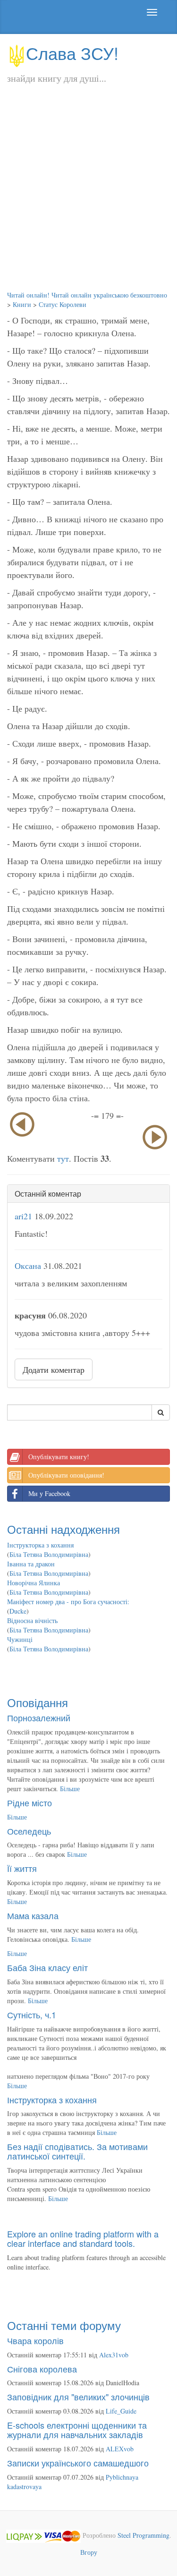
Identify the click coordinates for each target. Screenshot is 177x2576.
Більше (70, 1789)
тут (63, 1158)
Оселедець (29, 1831)
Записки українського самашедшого (78, 2463)
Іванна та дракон (31, 1564)
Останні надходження (63, 1529)
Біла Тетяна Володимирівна (49, 1554)
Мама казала (33, 1915)
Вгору (89, 2552)
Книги (22, 304)
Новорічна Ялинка (34, 1583)
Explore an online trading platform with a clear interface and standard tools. (83, 2238)
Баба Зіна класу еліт (47, 1967)
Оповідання (38, 1702)
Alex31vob (114, 2355)
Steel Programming (143, 2535)
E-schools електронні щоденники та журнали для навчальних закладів (77, 2430)
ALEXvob (120, 2449)
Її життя (22, 1868)
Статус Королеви (63, 304)
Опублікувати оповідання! (66, 1475)
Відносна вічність (32, 1620)
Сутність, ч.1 (32, 2015)
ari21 (23, 1216)
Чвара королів (35, 2340)
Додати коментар (54, 1369)
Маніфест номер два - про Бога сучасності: (68, 1602)
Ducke (18, 1611)
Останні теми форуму (64, 2325)
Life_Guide (121, 2411)
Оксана (28, 1266)
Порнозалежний (39, 1717)
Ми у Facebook (49, 1493)
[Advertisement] (88, 197)
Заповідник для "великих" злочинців (78, 2397)
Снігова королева (42, 2369)
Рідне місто (29, 1802)
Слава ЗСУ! (72, 53)
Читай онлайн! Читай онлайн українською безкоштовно (87, 295)
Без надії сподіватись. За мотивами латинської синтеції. (77, 2151)
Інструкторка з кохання (40, 1545)
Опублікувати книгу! (59, 1457)
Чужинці (20, 1639)
